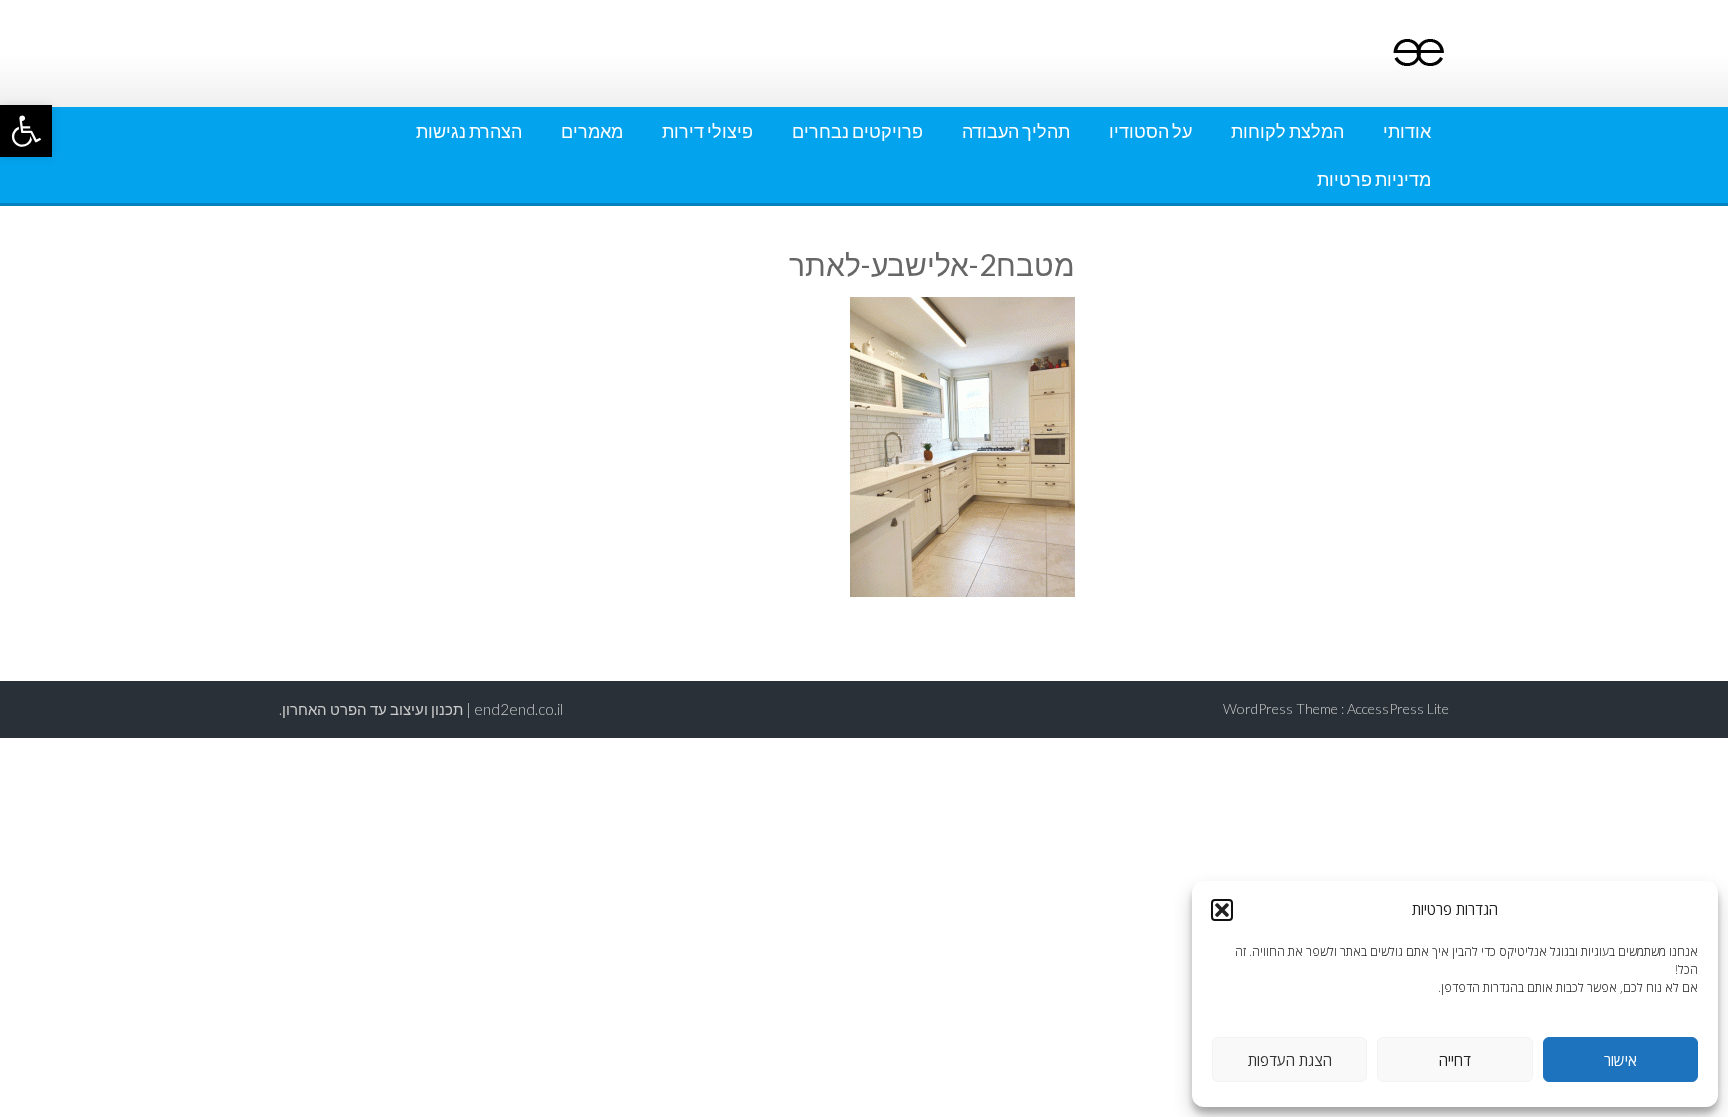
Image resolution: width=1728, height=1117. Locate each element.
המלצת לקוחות (1287, 131)
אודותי (1407, 131)
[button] (26, 131)
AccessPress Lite (1398, 708)
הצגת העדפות (1290, 1060)
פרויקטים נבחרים (857, 131)
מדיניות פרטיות (1374, 179)
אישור (1620, 1060)
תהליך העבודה (1016, 131)
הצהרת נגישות (469, 131)
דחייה (1455, 1060)
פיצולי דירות (707, 131)
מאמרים (592, 131)
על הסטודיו (1150, 131)
